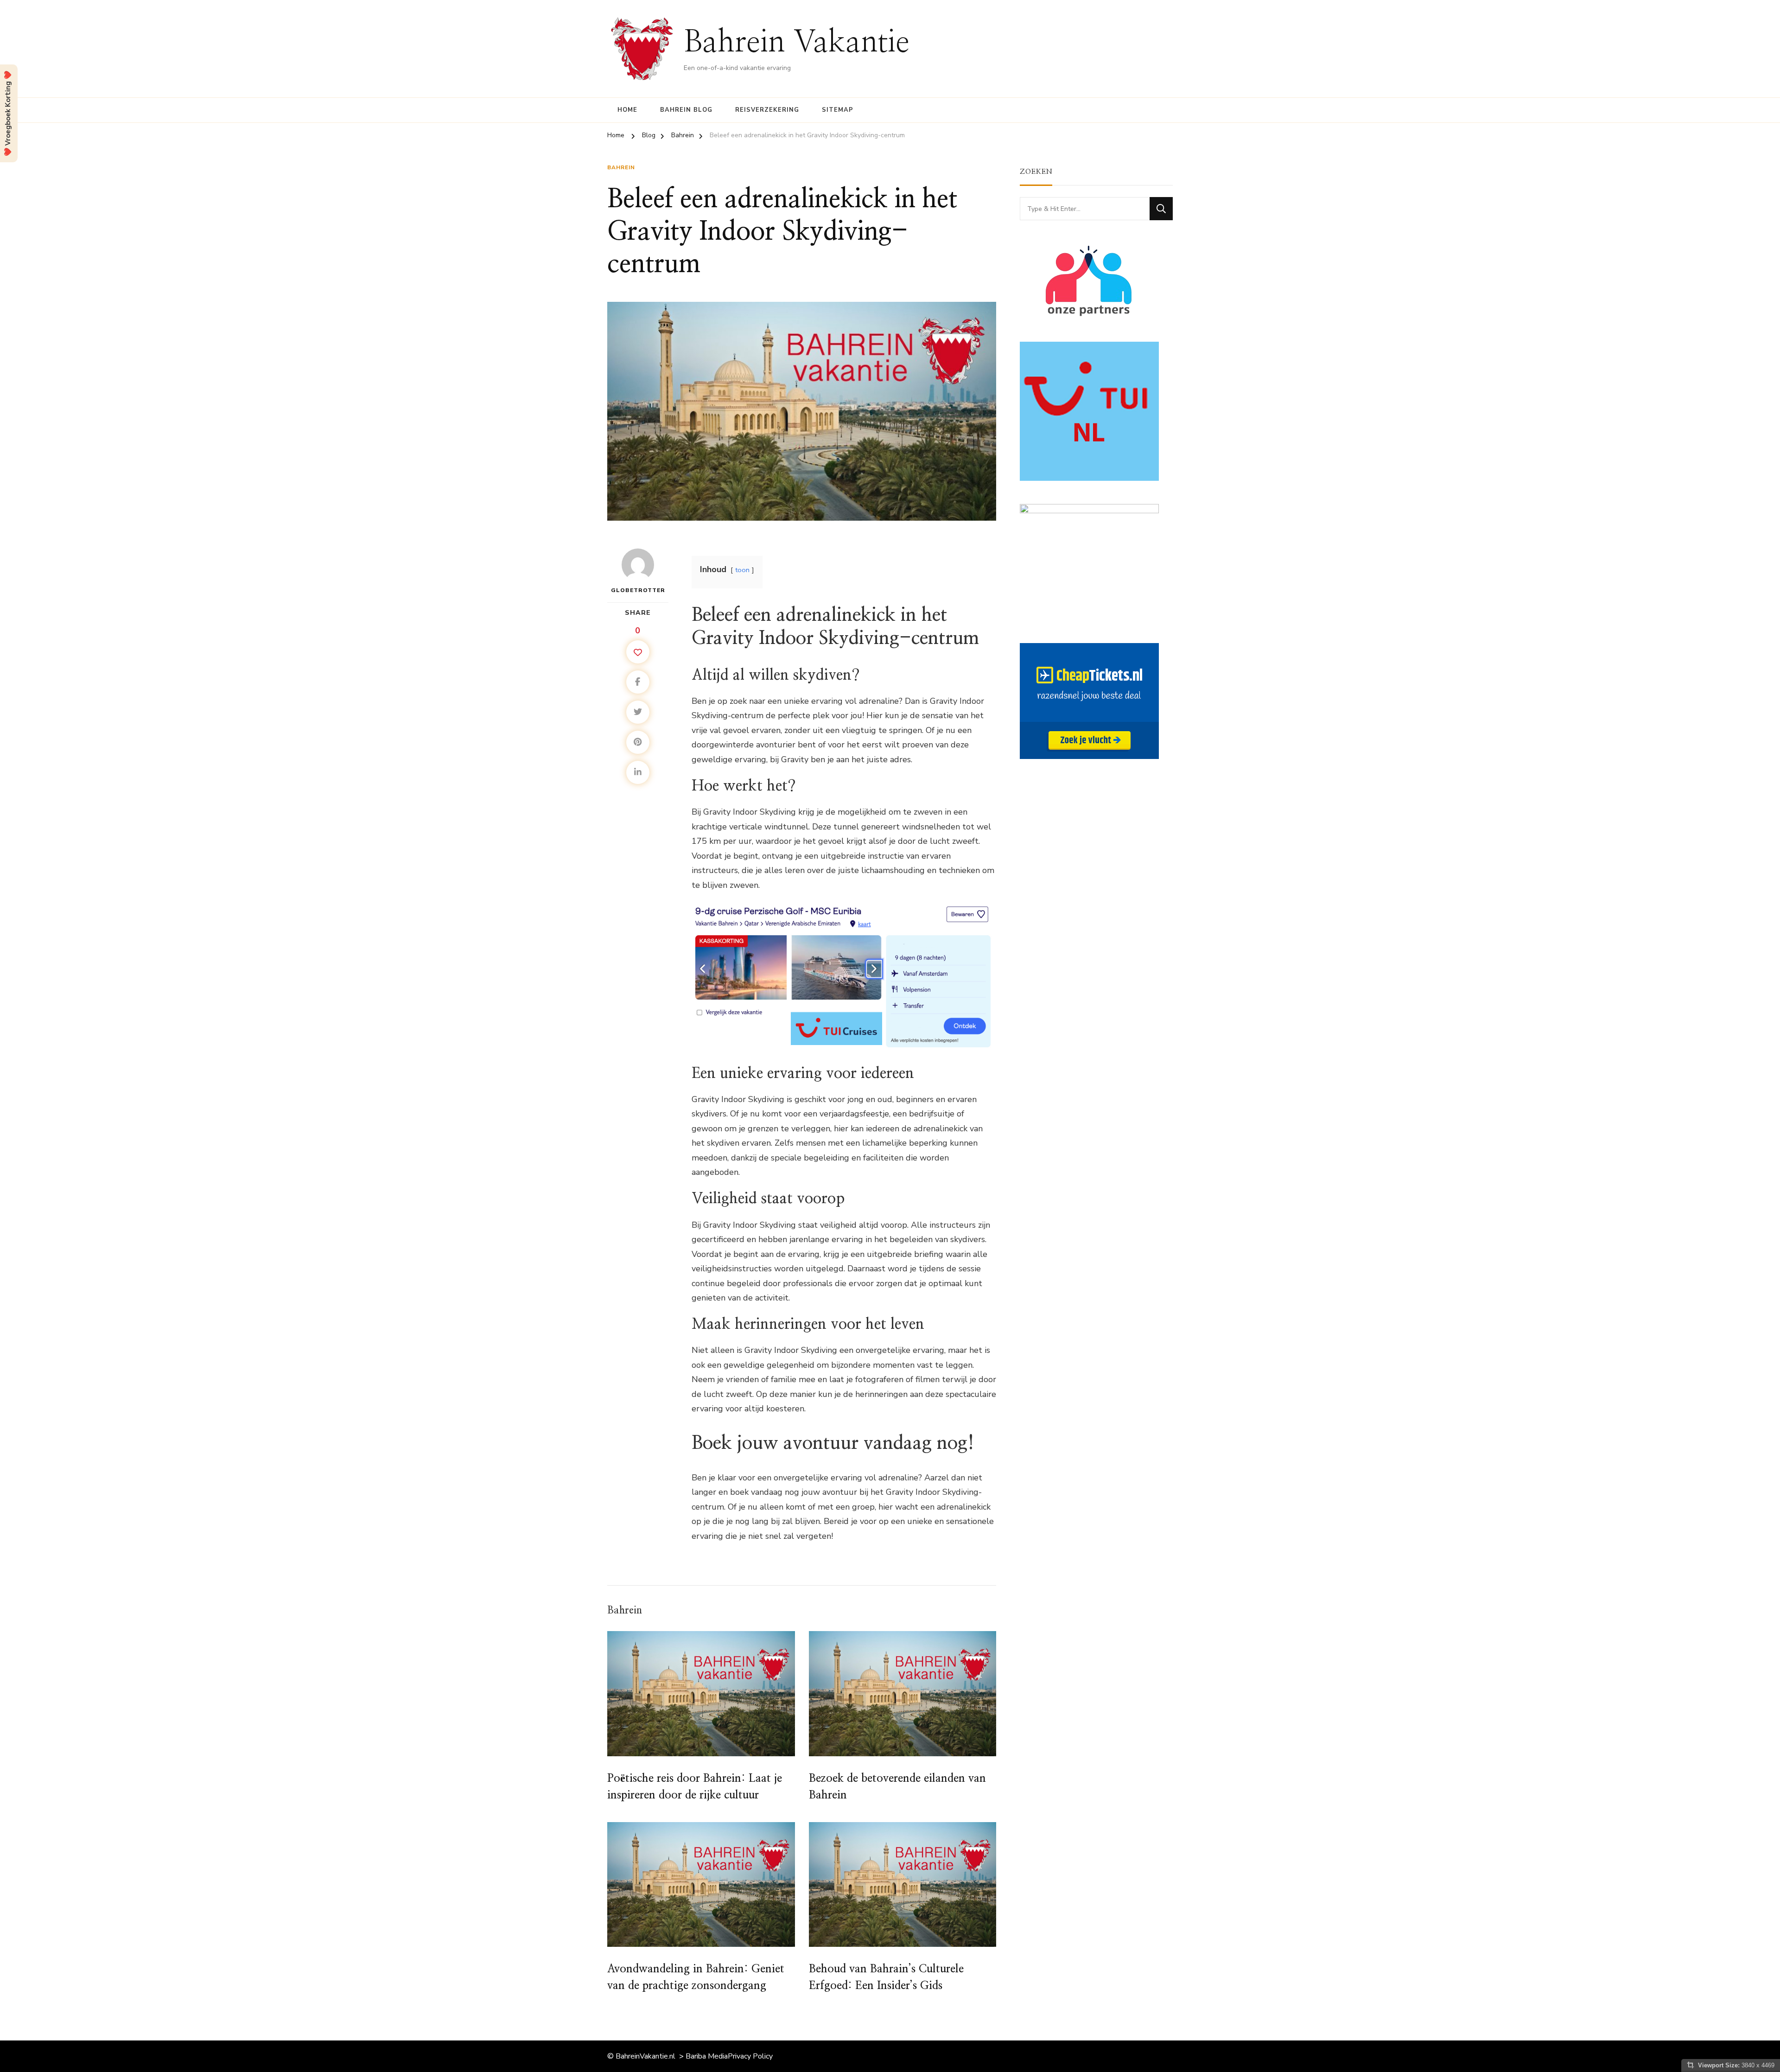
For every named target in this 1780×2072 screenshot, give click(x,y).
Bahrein (621, 167)
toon (742, 570)
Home (627, 110)
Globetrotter (638, 590)
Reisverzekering (767, 110)
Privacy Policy (750, 2056)
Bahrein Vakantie (797, 43)
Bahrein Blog (686, 110)
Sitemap (838, 110)
